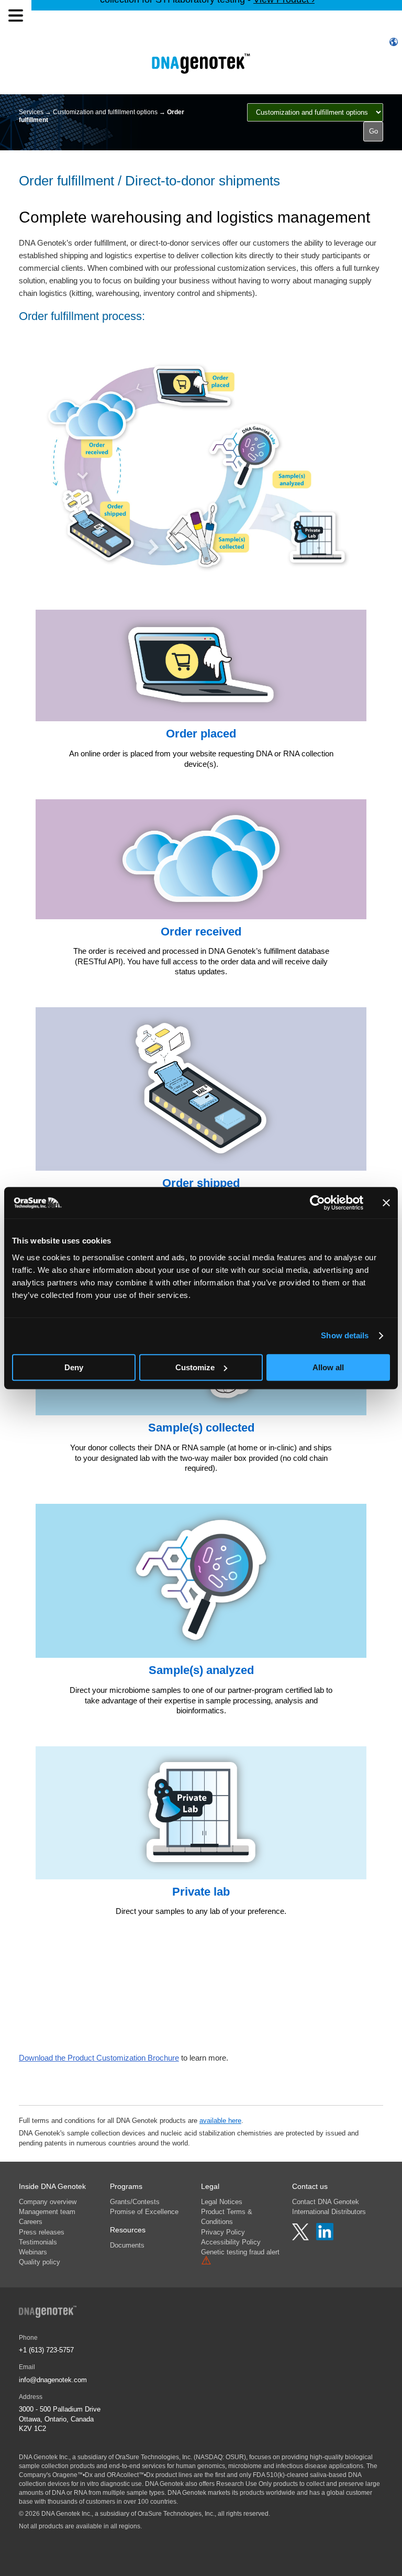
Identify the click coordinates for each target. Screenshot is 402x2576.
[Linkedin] (325, 2238)
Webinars (33, 2252)
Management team (47, 2212)
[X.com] (301, 2238)
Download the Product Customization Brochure (99, 2058)
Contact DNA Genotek (326, 2202)
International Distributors (329, 2212)
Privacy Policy (223, 2232)
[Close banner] (386, 1203)
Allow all (328, 1367)
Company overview (48, 2202)
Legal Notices (222, 2202)
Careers (31, 2222)
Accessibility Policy (231, 2242)
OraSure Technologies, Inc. (154, 2457)
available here (220, 2121)
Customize (195, 1367)
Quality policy (40, 2262)
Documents (127, 2245)
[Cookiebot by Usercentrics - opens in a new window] (317, 1203)
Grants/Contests (135, 2202)
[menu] (16, 16)
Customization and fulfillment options (105, 112)
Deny (74, 1367)
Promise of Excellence (144, 2212)
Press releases (42, 2232)
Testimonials (38, 2242)
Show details (345, 1335)
